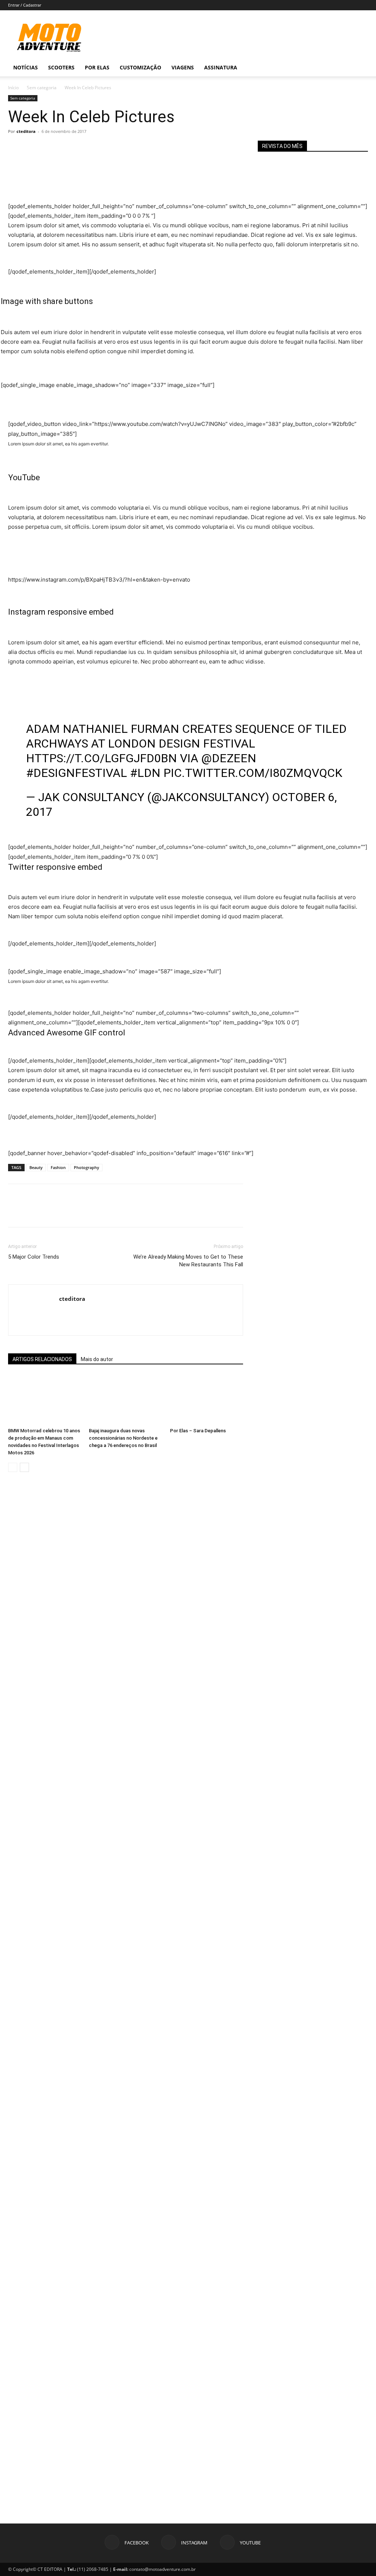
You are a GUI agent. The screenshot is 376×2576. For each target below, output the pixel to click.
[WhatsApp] (66, 148)
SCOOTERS (61, 67)
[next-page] (24, 1467)
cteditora (26, 131)
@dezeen (229, 758)
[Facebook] (15, 148)
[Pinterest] (49, 148)
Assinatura (221, 67)
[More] (83, 148)
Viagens (183, 67)
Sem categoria (42, 88)
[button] (359, 68)
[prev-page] (13, 1467)
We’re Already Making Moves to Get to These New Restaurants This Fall (188, 1261)
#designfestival (77, 773)
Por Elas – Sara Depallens (198, 1431)
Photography (86, 1167)
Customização (140, 67)
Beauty (36, 1167)
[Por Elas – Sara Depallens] (207, 1399)
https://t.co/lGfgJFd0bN (102, 758)
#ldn (145, 773)
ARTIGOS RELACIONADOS (42, 1359)
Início (13, 88)
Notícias (26, 67)
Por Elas (97, 67)
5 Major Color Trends (34, 1257)
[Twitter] (32, 148)
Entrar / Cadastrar (25, 5)
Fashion (58, 1167)
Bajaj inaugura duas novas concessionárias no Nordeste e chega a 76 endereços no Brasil (123, 1438)
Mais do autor (97, 1359)
